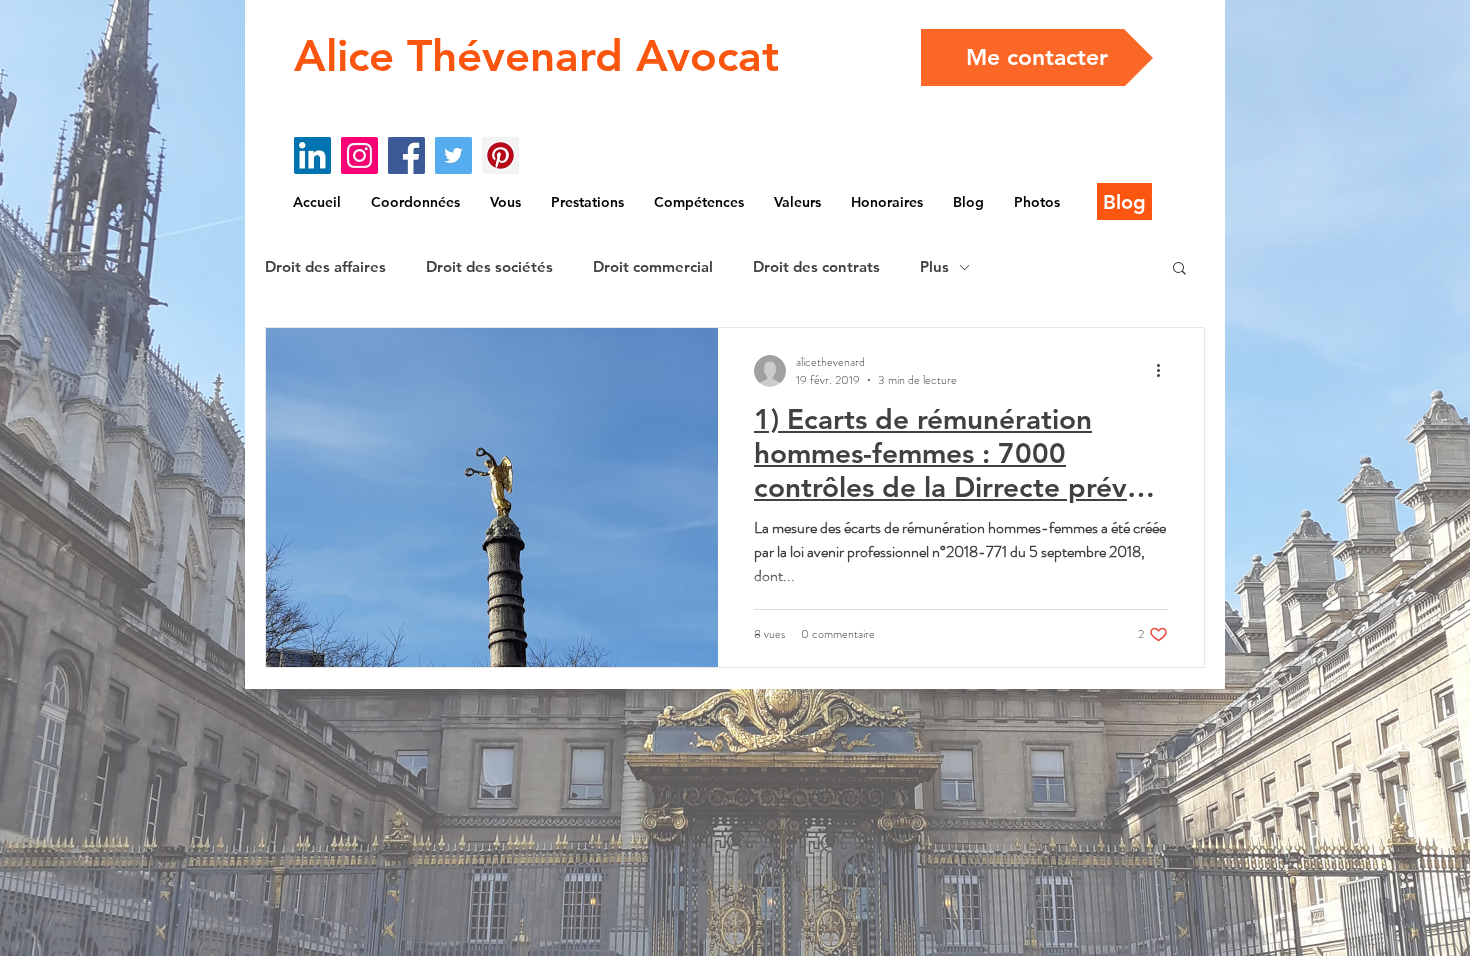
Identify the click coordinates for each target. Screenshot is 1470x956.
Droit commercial (653, 267)
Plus (934, 267)
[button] (1179, 269)
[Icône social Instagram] (359, 155)
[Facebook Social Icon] (406, 155)
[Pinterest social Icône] (500, 155)
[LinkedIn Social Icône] (312, 155)
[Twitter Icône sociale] (453, 155)
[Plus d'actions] (1165, 371)
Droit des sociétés (489, 267)
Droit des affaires (325, 267)
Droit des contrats (816, 267)
